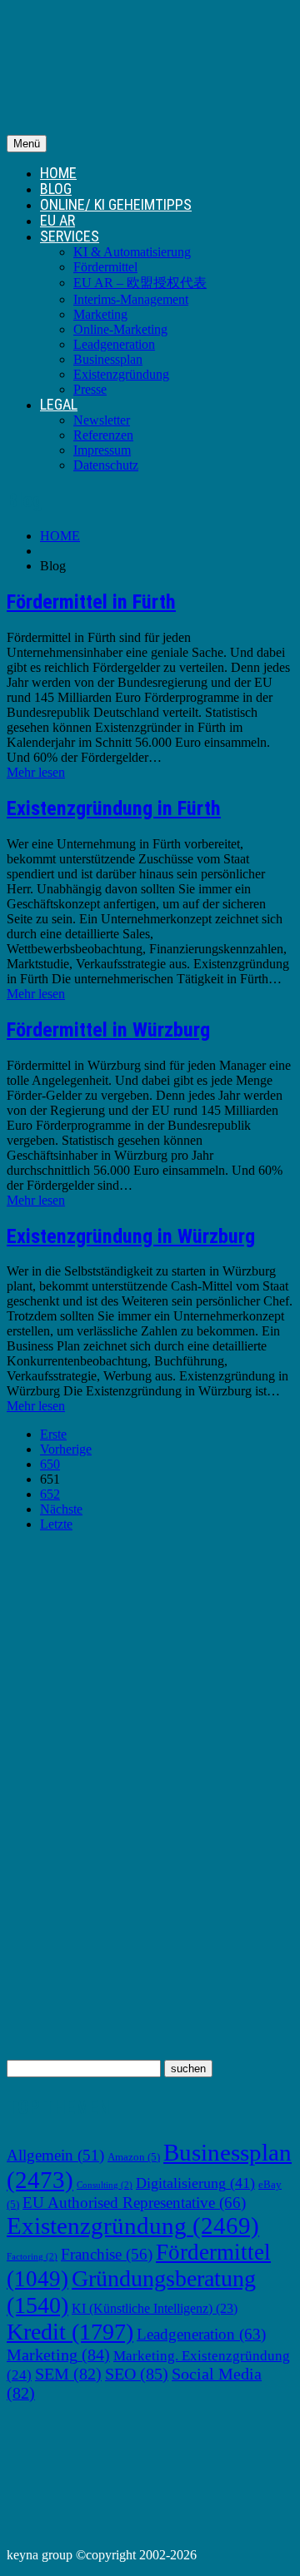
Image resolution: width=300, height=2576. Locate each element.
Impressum (102, 450)
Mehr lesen (36, 772)
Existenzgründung (121, 374)
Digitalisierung (195, 2183)
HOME (58, 173)
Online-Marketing (120, 329)
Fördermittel (105, 267)
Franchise (107, 2254)
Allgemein (55, 2155)
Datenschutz (106, 465)
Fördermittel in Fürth (91, 602)
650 (50, 1464)
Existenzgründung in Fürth (114, 808)
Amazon (134, 2157)
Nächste (61, 1509)
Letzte (56, 1524)
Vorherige (66, 1449)
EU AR (57, 220)
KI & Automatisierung (132, 252)
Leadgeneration (114, 344)
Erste (53, 1434)
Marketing (100, 314)
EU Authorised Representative (134, 2203)
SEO (137, 2374)
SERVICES (70, 236)
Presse (90, 389)
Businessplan (108, 359)
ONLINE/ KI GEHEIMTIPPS (116, 204)
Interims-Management (131, 299)
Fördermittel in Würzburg (108, 1030)
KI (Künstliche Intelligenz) (155, 2308)
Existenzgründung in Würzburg (131, 1236)
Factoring (32, 2257)
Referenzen (103, 435)
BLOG (56, 189)
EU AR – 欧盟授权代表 (140, 283)
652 (50, 1494)
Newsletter (102, 420)
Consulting (105, 2185)
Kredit (70, 2332)
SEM (68, 2374)
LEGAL (59, 404)
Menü (27, 144)
